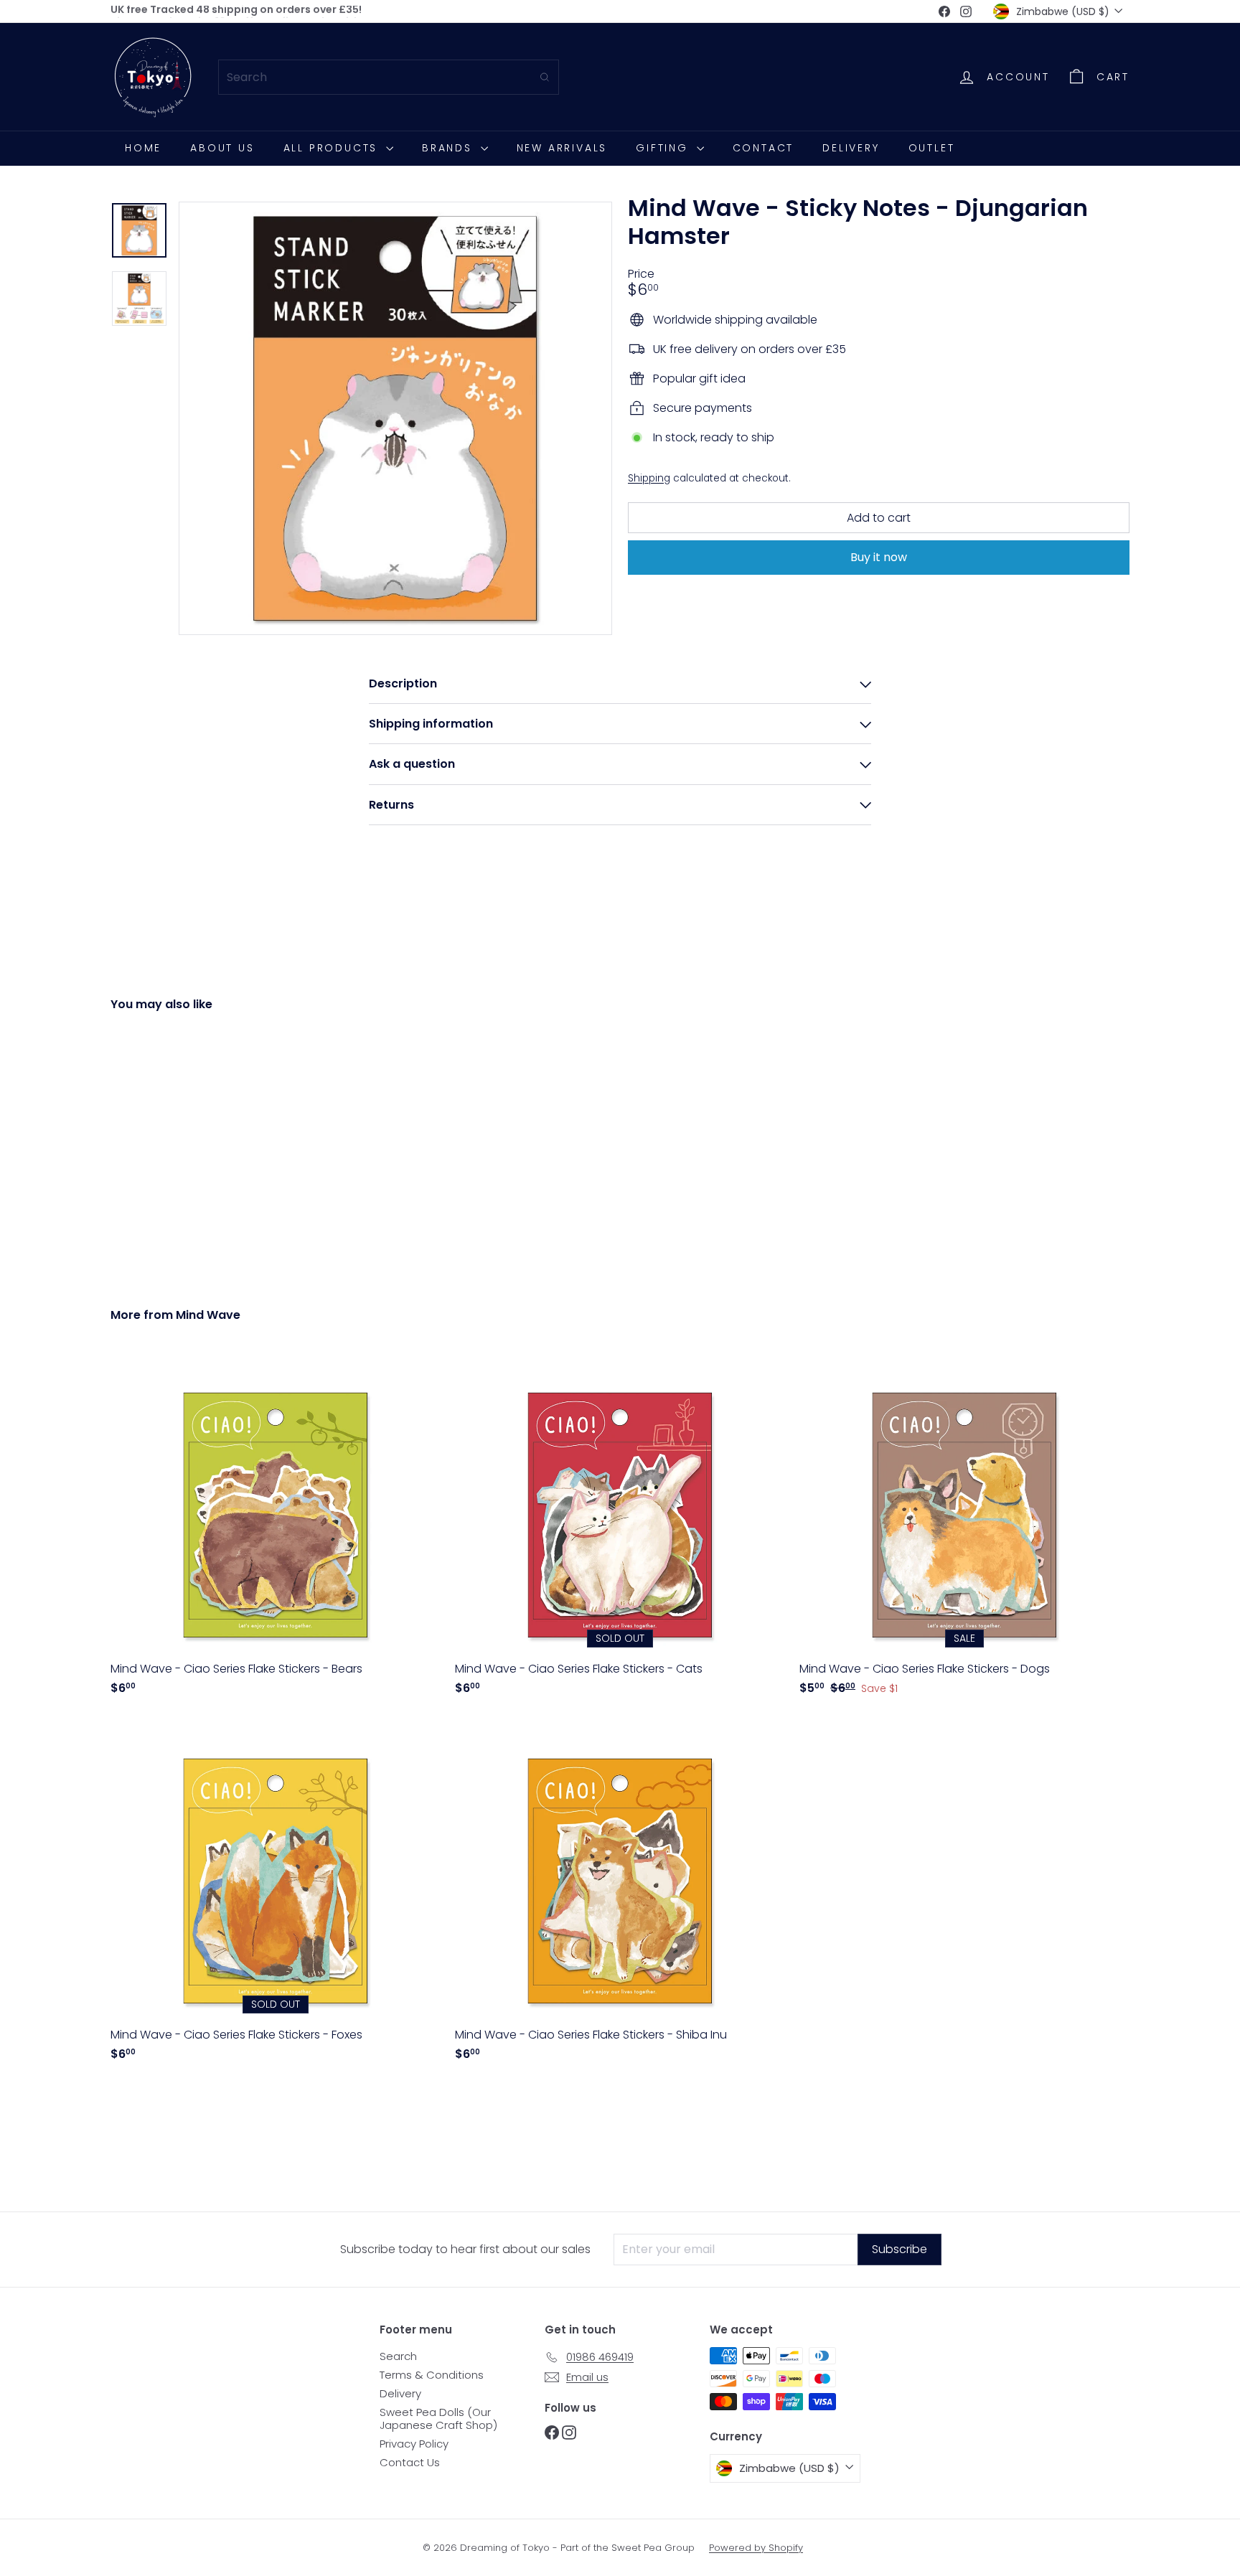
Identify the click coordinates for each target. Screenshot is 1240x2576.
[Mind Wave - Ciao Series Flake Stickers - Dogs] (964, 1530)
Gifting (664, 148)
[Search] (545, 77)
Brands (450, 148)
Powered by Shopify (756, 2548)
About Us (222, 148)
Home (143, 148)
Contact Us (410, 2462)
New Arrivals (562, 148)
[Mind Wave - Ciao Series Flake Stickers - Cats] (620, 1530)
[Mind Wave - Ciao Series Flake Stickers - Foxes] (276, 1896)
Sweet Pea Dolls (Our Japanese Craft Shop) (438, 2418)
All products (333, 148)
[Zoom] (395, 418)
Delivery (851, 148)
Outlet (932, 148)
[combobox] (389, 77)
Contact (764, 148)
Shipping (649, 478)
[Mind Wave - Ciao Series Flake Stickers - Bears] (276, 1530)
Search (398, 2356)
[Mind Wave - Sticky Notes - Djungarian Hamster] (189, 1149)
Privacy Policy (414, 2444)
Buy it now (879, 557)
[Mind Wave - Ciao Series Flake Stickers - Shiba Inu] (620, 1896)
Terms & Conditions (432, 2375)
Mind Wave (208, 1315)
